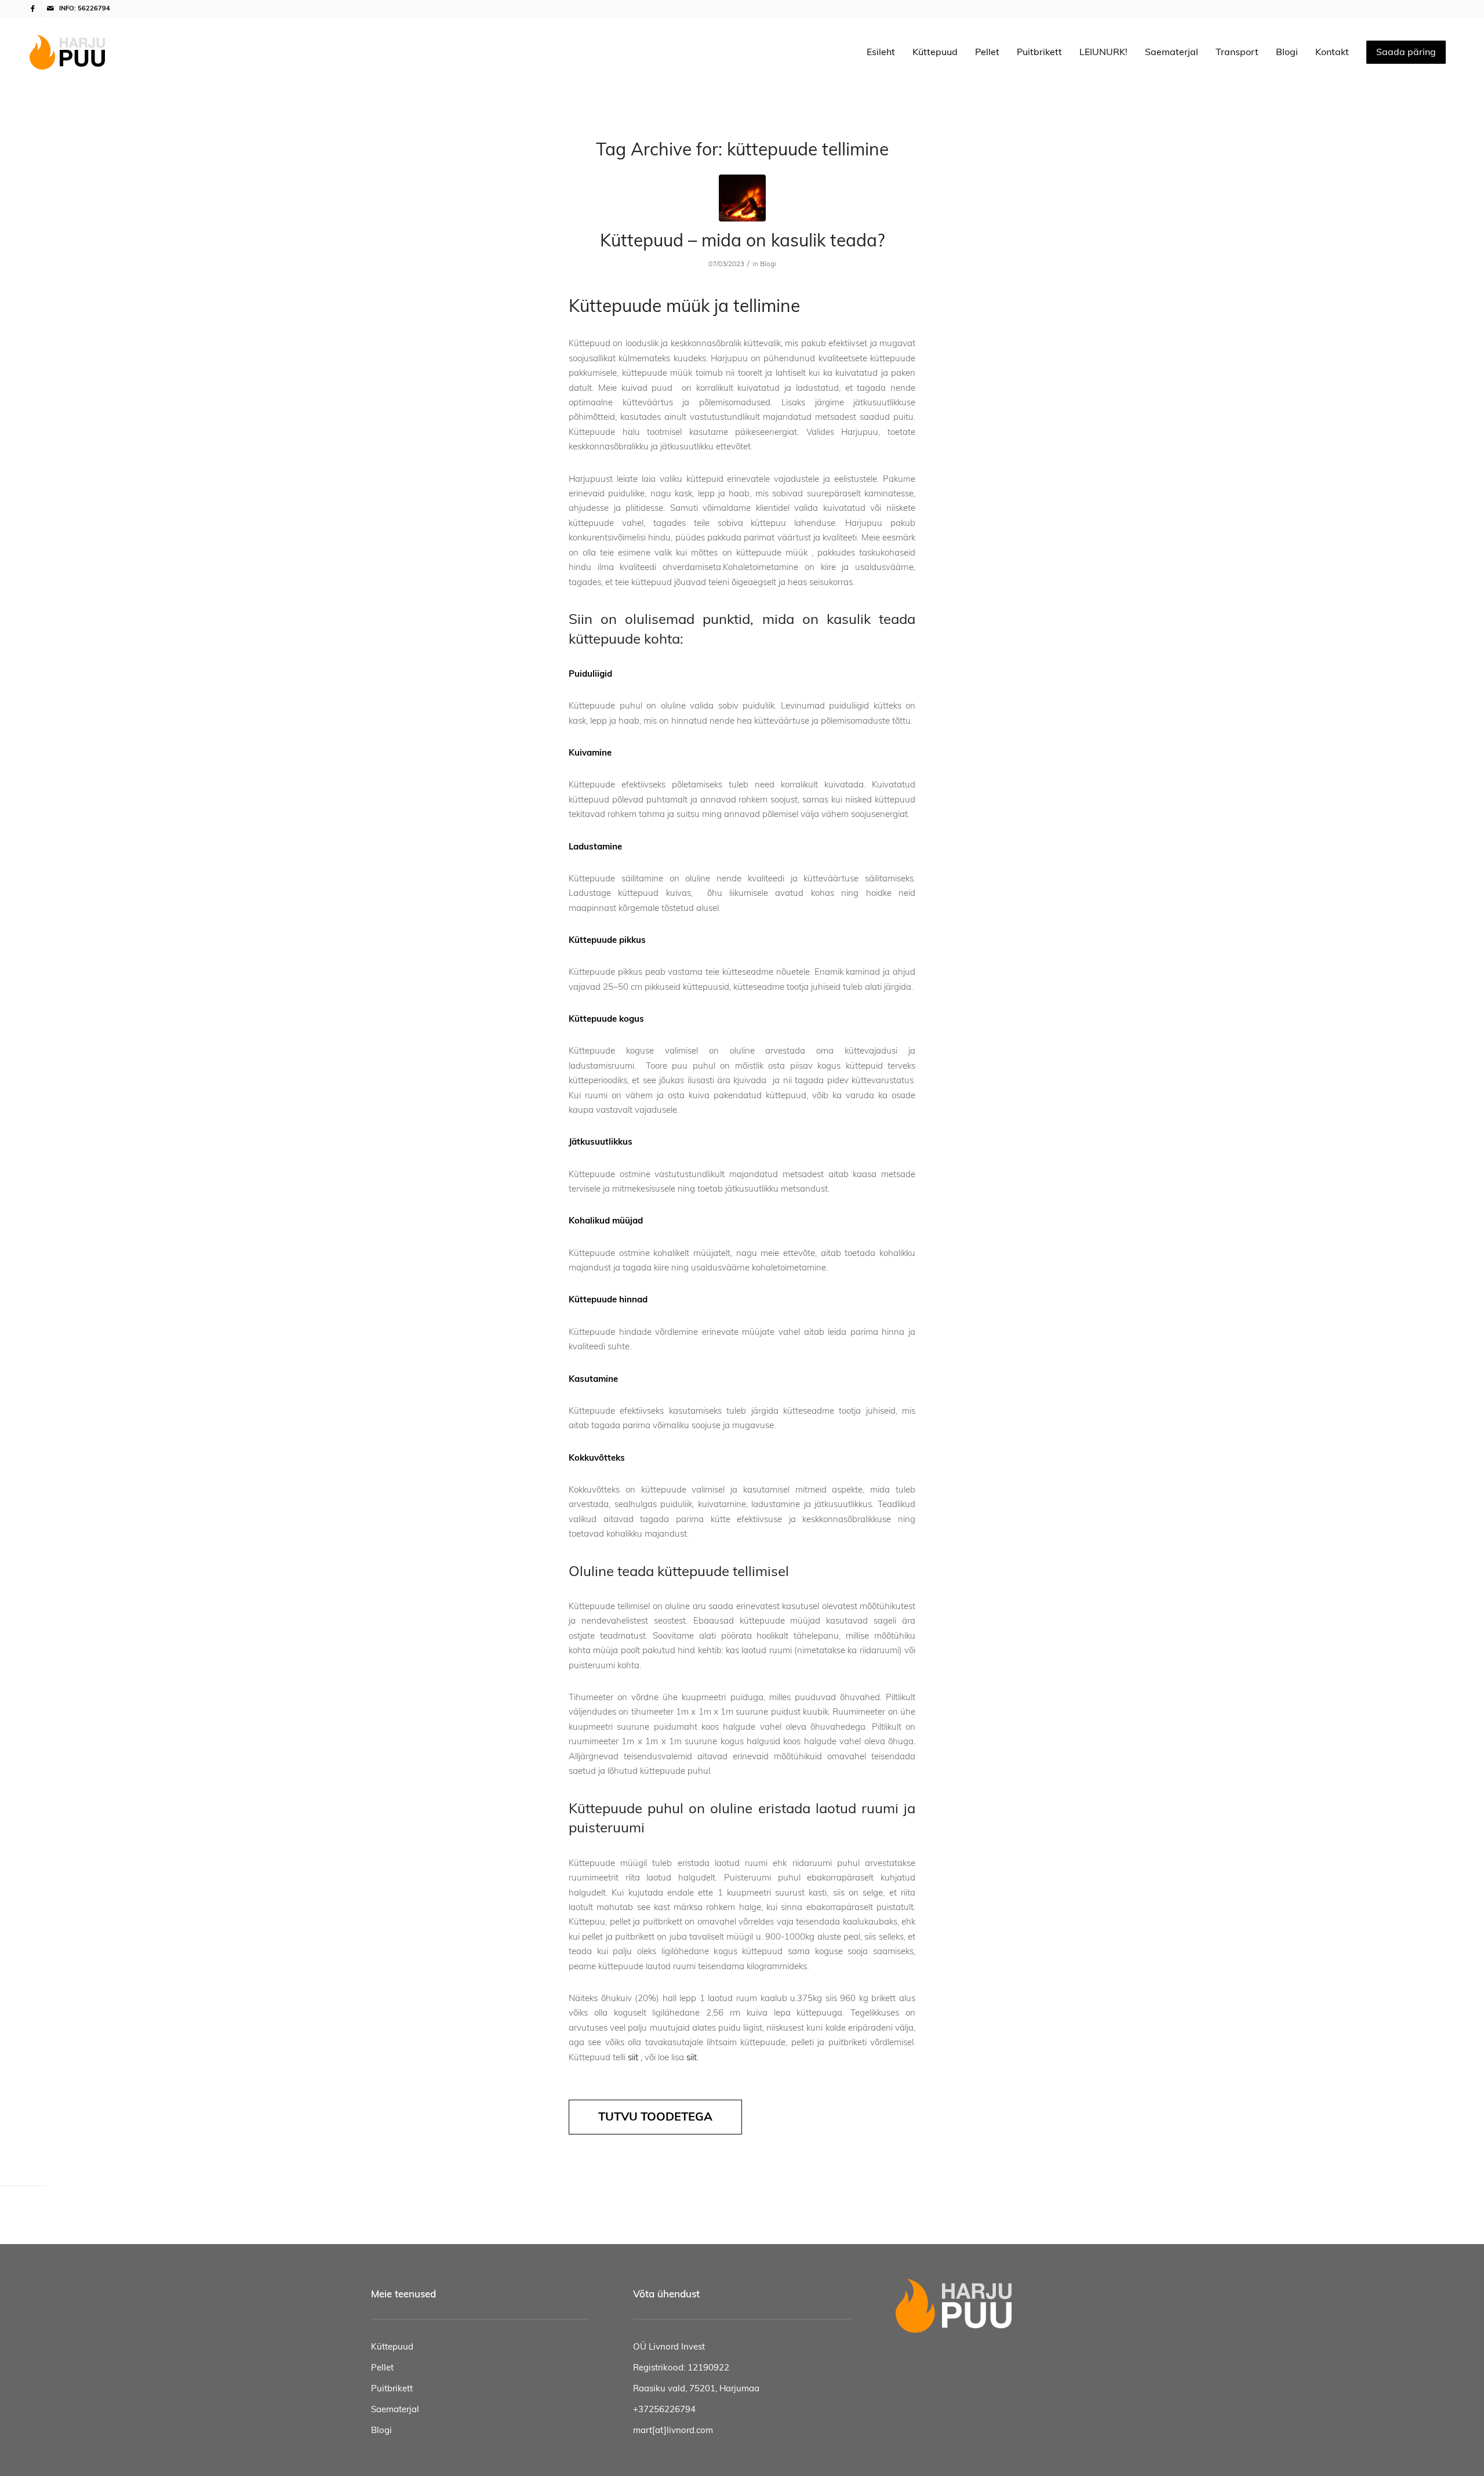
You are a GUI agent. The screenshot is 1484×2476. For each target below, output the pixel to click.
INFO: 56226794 (85, 8)
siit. (692, 2058)
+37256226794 (664, 2410)
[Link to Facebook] (33, 9)
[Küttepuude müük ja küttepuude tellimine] (742, 198)
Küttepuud (392, 2347)
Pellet (382, 2368)
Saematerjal (395, 2410)
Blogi (768, 264)
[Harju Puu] (67, 52)
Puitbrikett (392, 2389)
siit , (635, 2058)
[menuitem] (881, 52)
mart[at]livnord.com (673, 2430)
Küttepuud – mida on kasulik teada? (742, 241)
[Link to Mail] (50, 9)
